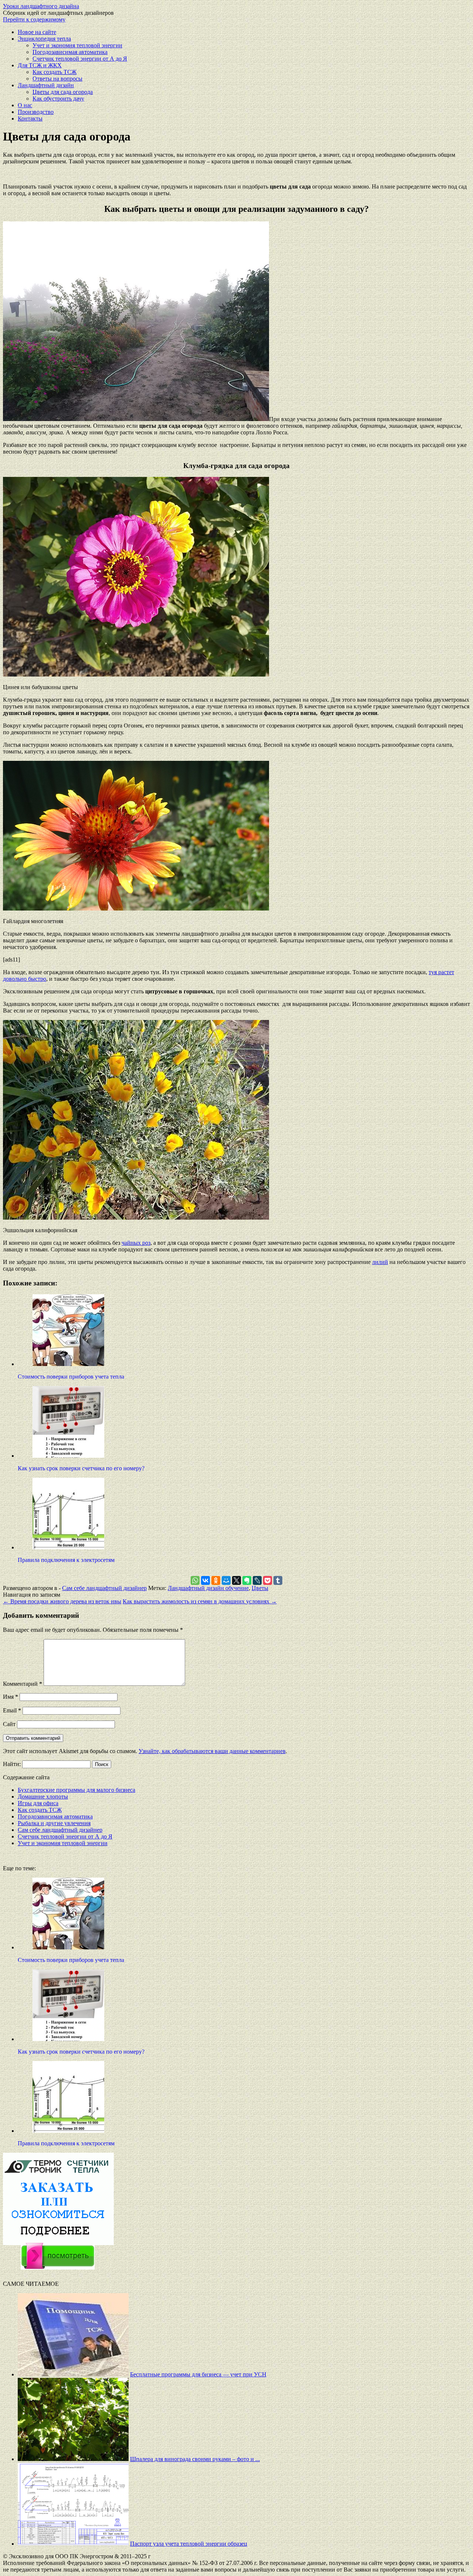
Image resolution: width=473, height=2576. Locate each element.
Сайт (9, 1724)
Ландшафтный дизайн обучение (208, 1588)
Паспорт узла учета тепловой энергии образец (189, 2544)
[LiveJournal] (257, 1580)
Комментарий (23, 1684)
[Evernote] (247, 1580)
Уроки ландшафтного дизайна (41, 6)
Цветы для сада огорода (63, 92)
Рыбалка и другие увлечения (54, 1823)
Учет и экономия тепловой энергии (77, 45)
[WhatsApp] (195, 1580)
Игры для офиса (38, 1803)
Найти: (12, 1764)
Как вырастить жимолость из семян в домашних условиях (200, 1601)
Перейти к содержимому (34, 19)
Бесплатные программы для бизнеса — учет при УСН (198, 2374)
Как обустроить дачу (58, 99)
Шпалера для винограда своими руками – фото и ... (195, 2459)
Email (12, 1710)
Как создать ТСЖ (55, 72)
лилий (380, 1262)
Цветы (260, 1588)
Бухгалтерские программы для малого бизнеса (76, 1790)
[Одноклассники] (216, 1580)
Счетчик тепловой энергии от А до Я (80, 59)
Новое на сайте (37, 32)
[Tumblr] (278, 1580)
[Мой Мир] (226, 1580)
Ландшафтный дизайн (46, 85)
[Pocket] (268, 1580)
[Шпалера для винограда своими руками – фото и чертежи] (73, 2459)
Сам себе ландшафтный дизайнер (104, 1588)
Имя (11, 1697)
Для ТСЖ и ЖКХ (40, 65)
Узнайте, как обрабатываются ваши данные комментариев (212, 1751)
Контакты (30, 118)
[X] (236, 1580)
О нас (25, 105)
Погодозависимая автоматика (70, 52)
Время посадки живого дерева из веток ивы (62, 1601)
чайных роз (136, 1243)
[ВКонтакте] (205, 1580)
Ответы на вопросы (57, 79)
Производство (36, 112)
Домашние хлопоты (43, 1797)
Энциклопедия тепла (44, 39)
